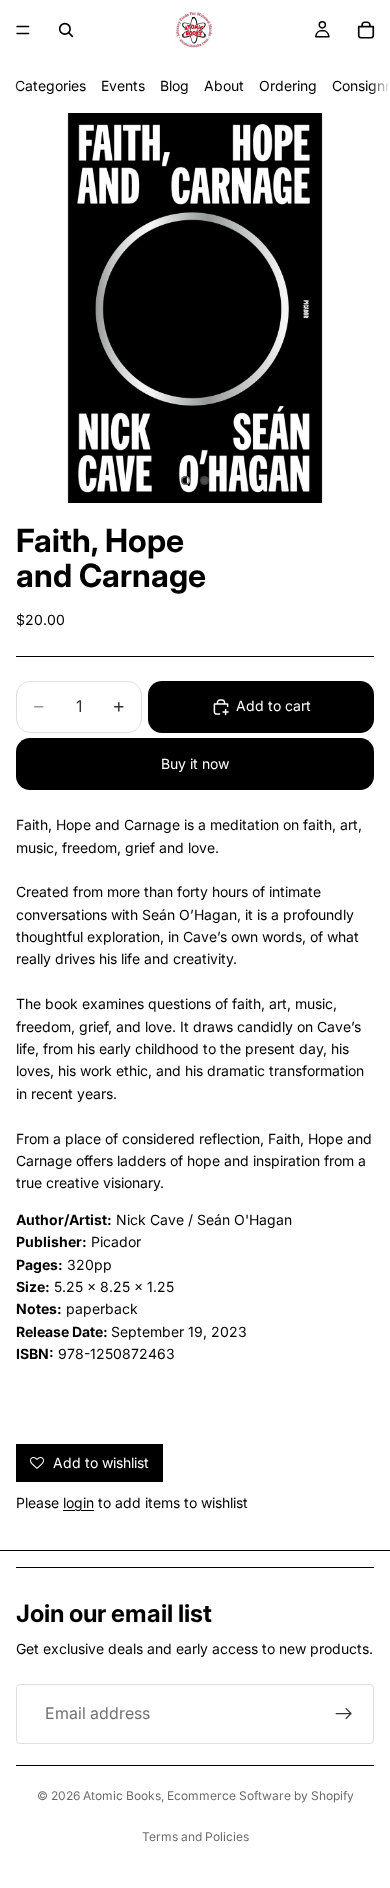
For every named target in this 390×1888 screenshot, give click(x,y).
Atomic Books (122, 1795)
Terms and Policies (195, 1836)
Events (123, 85)
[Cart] (366, 30)
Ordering (288, 85)
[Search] (66, 30)
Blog (174, 85)
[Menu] (23, 30)
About (224, 85)
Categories (50, 85)
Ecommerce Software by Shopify (260, 1795)
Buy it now (195, 763)
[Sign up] (344, 1714)
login (78, 1502)
